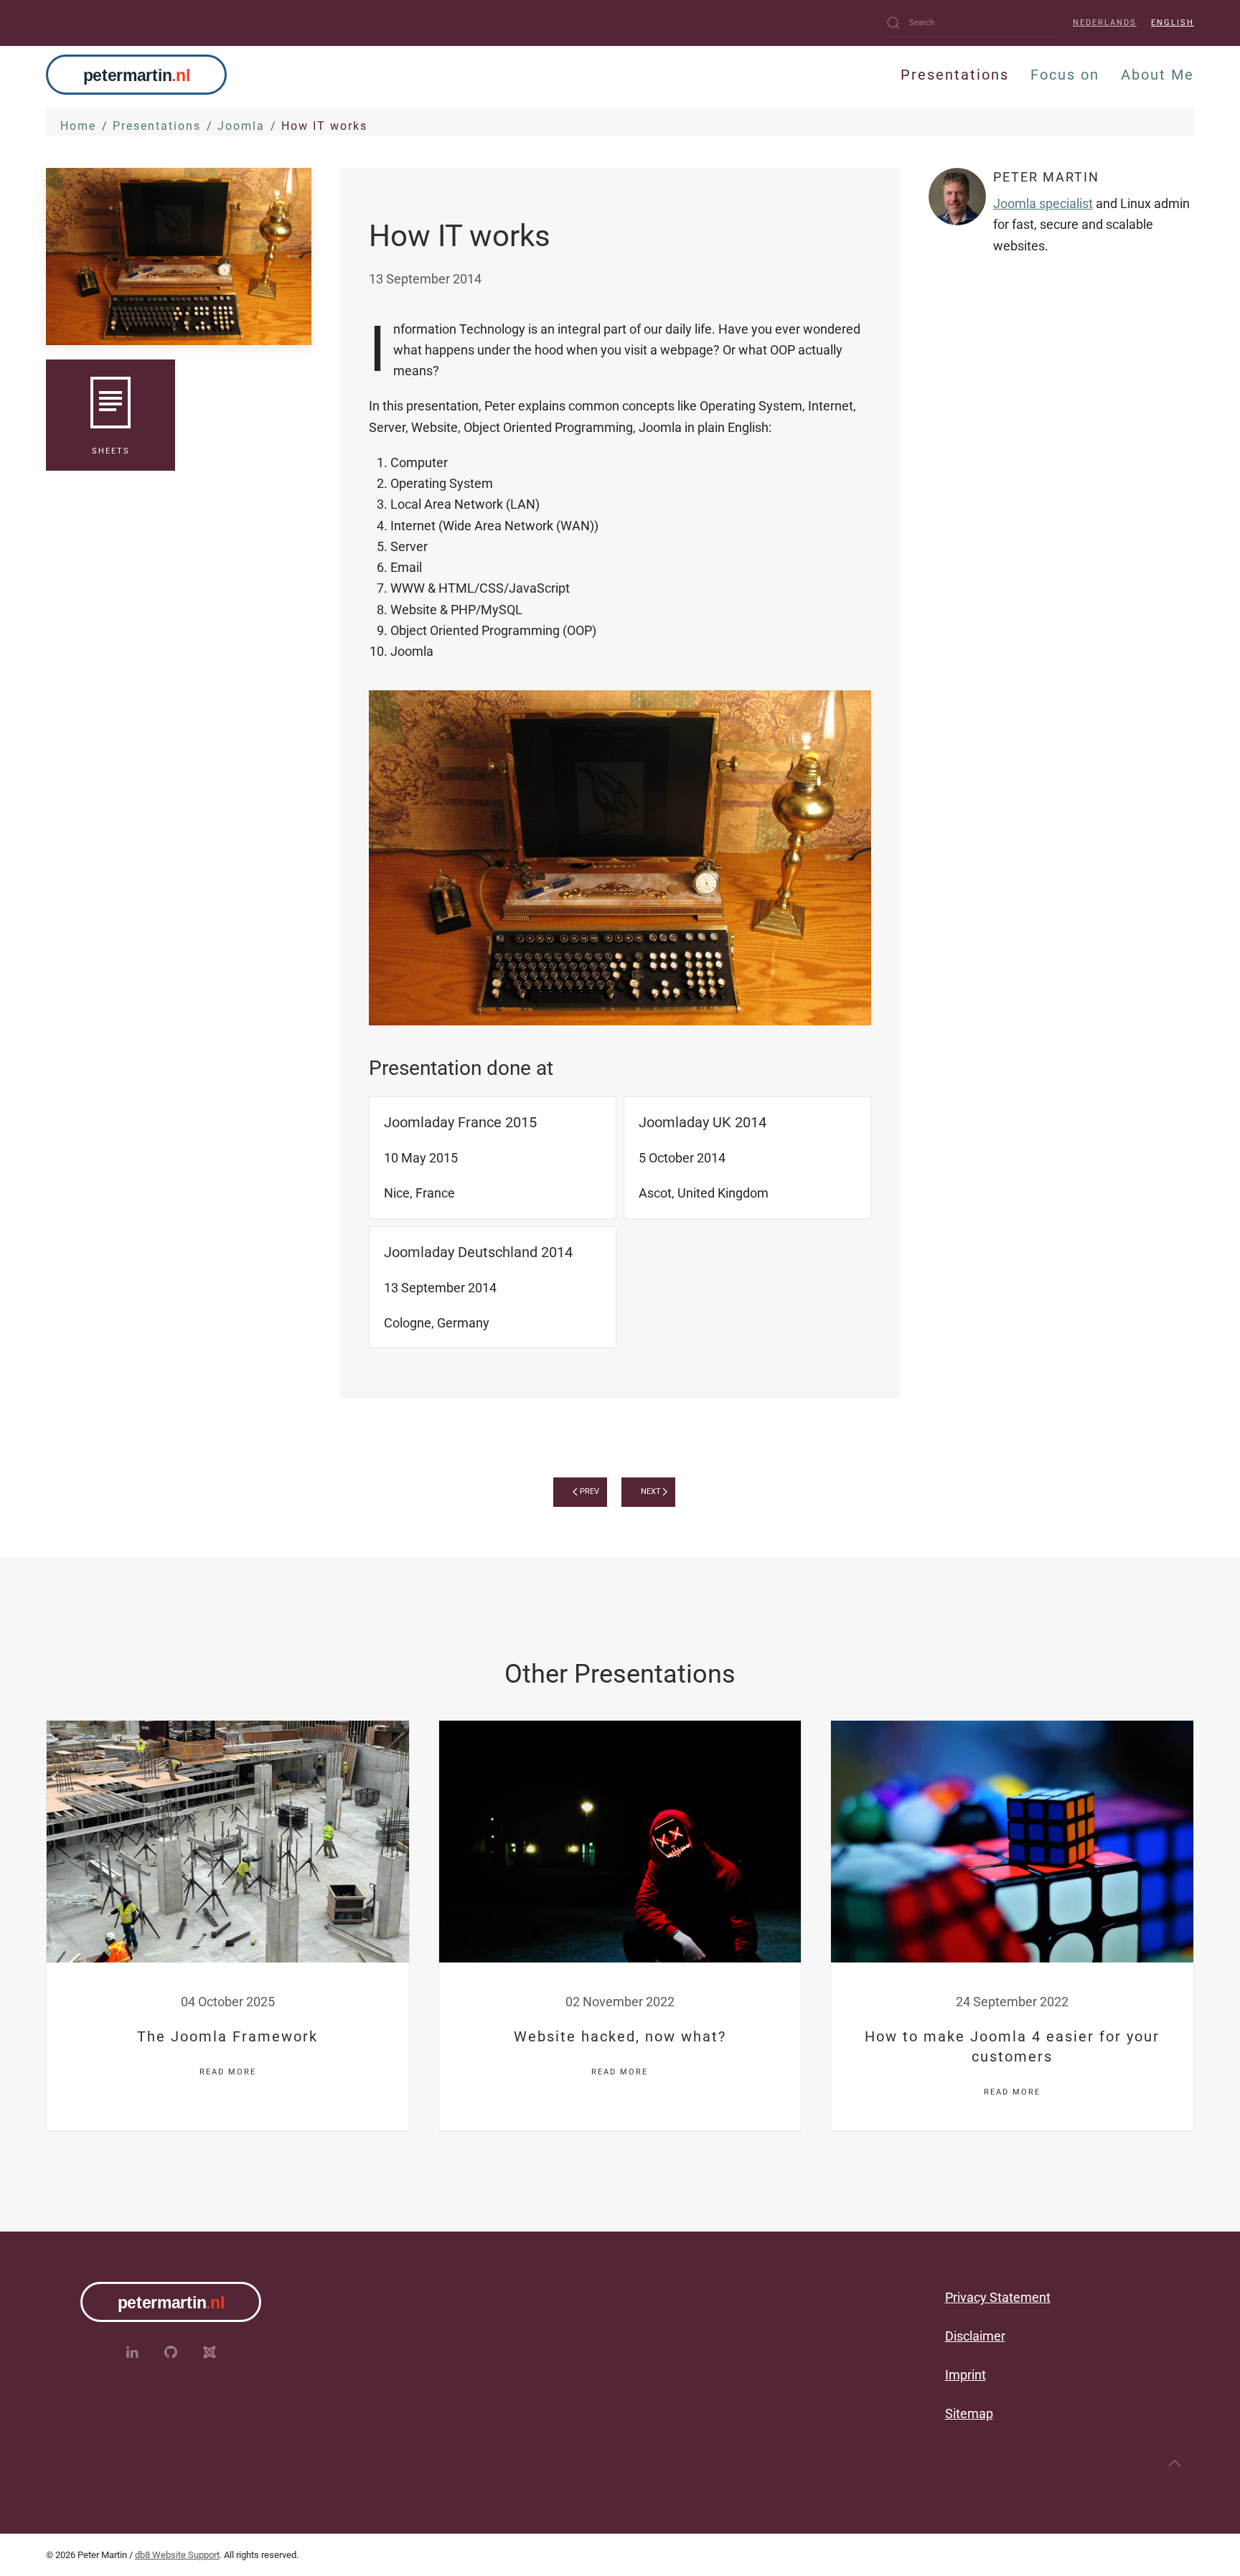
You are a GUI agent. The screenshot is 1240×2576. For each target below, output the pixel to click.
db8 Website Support (177, 2555)
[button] (1175, 2463)
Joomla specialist (1043, 203)
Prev (590, 1491)
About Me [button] (1157, 75)
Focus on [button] (1065, 75)
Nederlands (1105, 23)
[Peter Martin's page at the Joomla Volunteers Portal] (210, 2352)
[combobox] (972, 23)
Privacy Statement (998, 2297)
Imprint (966, 2375)
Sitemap (969, 2413)
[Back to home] (136, 75)
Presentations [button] (955, 75)
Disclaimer (975, 2336)
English (1173, 23)
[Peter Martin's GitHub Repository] (171, 2352)
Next (651, 1491)
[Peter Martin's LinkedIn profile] (132, 2352)
